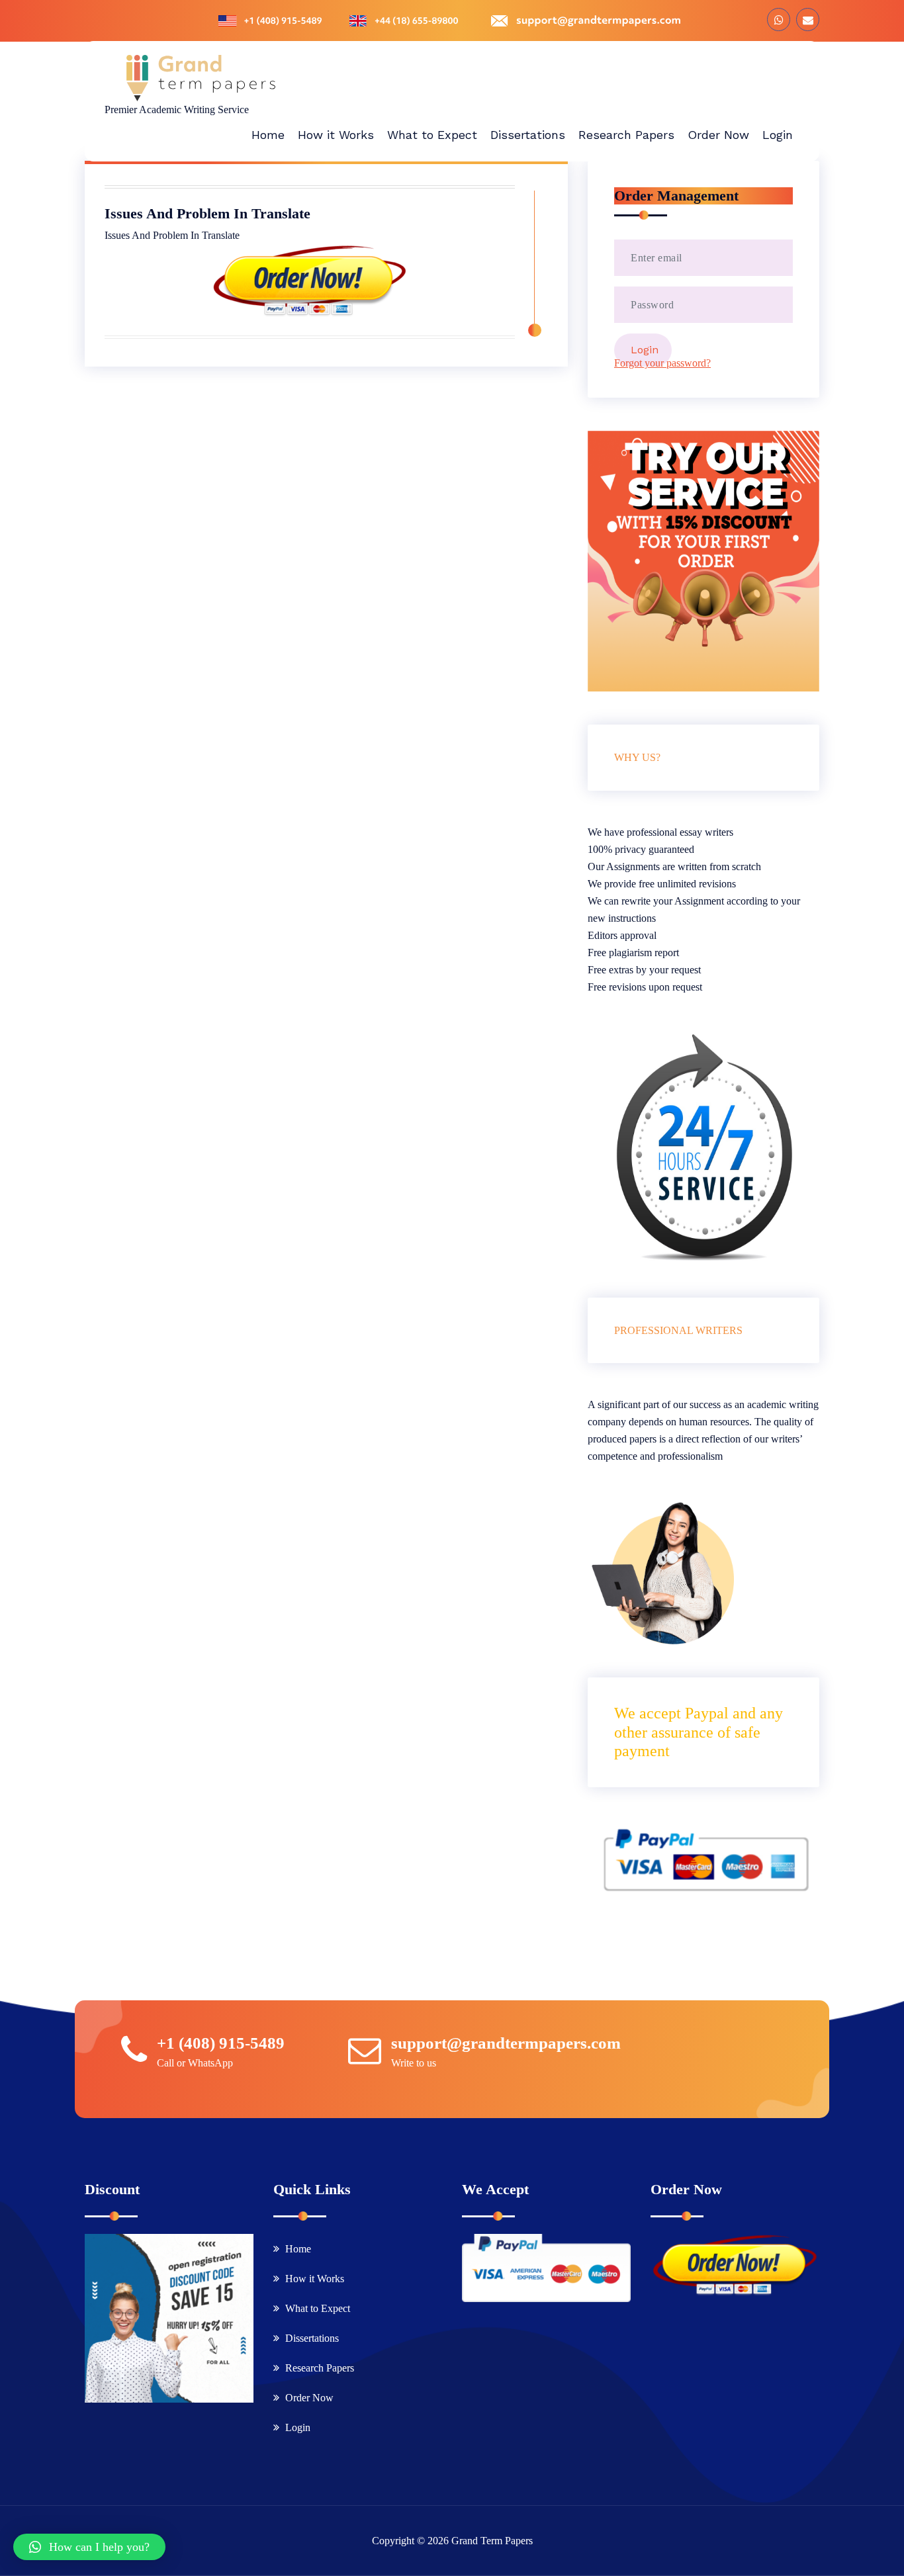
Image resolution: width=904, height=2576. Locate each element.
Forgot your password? (662, 363)
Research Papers (320, 2368)
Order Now (309, 2398)
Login (298, 2427)
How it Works (315, 2279)
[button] (89, 2547)
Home (298, 2249)
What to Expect (318, 2308)
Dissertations (312, 2338)
